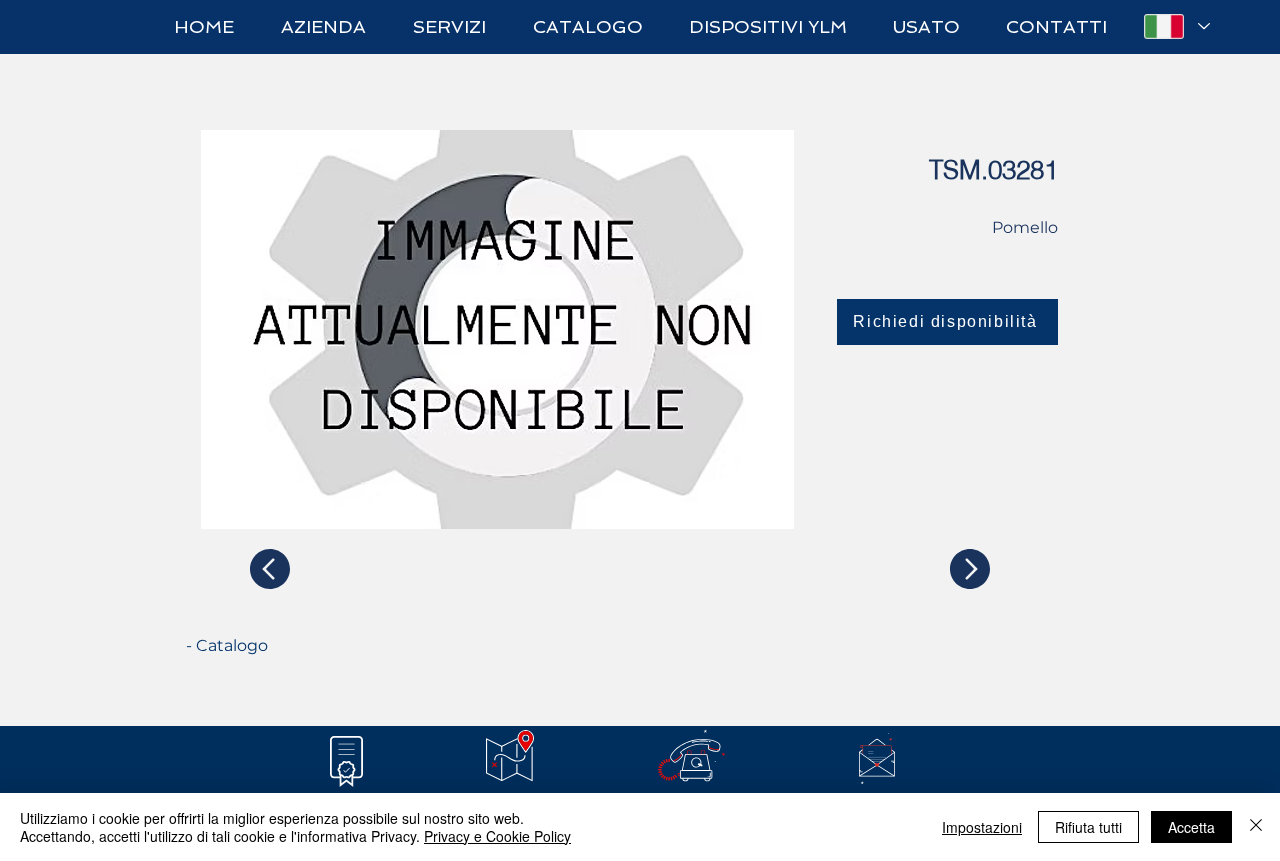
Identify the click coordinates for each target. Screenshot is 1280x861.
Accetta (1191, 827)
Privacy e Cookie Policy (497, 836)
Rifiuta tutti (1088, 827)
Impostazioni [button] (982, 827)
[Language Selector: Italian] (1176, 26)
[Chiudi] (1256, 827)
